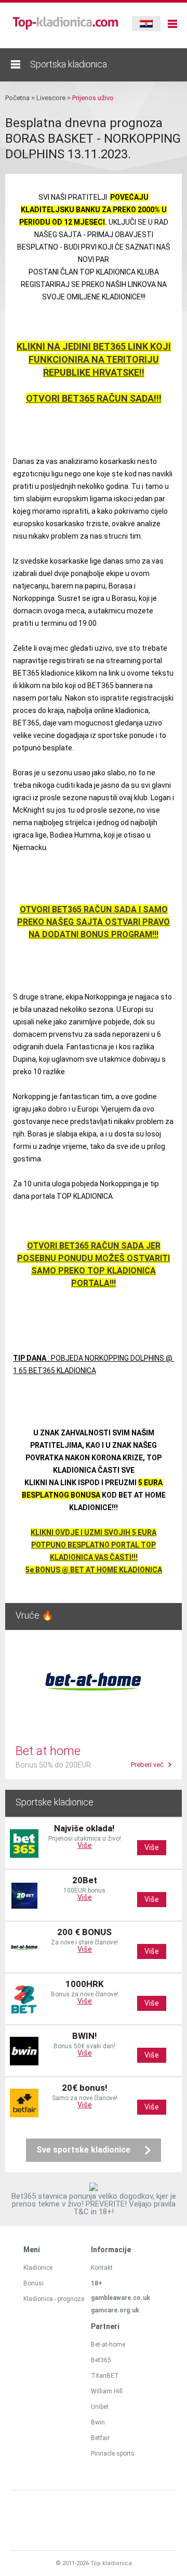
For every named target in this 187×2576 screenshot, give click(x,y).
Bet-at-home (108, 2345)
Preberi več (147, 1765)
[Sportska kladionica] (16, 64)
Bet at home (48, 1751)
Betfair (100, 2438)
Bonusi (34, 2283)
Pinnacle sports (113, 2454)
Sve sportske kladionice (83, 2150)
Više (85, 1845)
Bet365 (101, 2360)
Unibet (100, 2407)
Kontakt (102, 2268)
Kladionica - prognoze (54, 2299)
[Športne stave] (65, 28)
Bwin (98, 2422)
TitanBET (105, 2376)
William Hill (107, 2391)
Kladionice (38, 2268)
